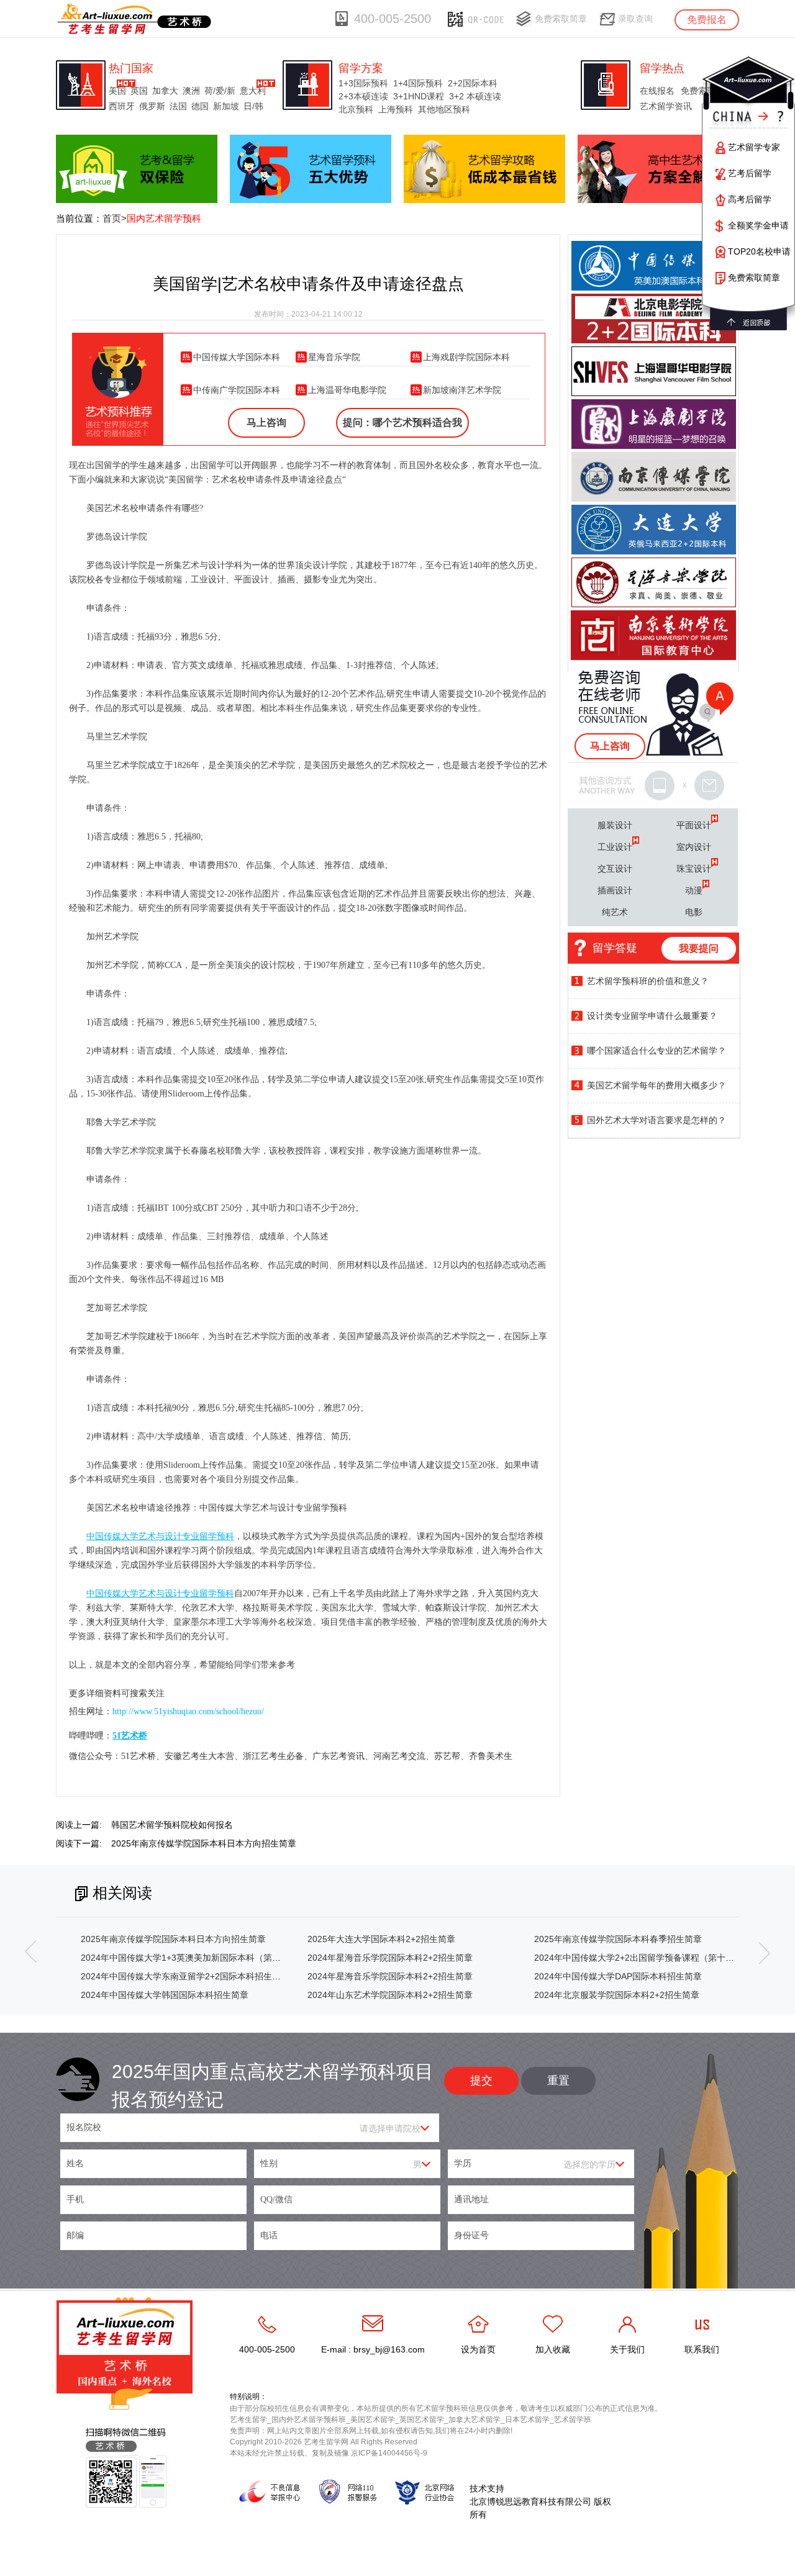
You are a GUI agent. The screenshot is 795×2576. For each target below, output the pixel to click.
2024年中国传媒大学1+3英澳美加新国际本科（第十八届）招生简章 (211, 1958)
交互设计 (615, 869)
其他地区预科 (444, 109)
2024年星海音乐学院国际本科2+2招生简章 (390, 1958)
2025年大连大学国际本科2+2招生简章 (381, 1939)
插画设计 (615, 890)
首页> (115, 218)
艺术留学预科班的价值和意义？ (648, 981)
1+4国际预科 (418, 83)
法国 (178, 106)
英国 (139, 91)
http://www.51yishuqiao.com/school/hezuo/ (188, 1711)
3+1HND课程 (419, 96)
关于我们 (627, 2349)
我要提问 (699, 948)
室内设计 (694, 847)
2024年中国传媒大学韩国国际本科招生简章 (165, 1995)
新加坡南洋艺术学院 (462, 390)
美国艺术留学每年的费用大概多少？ (656, 1085)
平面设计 (694, 825)
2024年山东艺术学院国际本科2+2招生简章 (390, 1995)
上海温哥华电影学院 (347, 390)
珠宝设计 (694, 869)
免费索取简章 (561, 19)
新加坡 (226, 106)
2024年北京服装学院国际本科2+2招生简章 (617, 1995)
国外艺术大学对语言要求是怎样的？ (656, 1120)
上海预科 (396, 109)
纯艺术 (615, 912)
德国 (200, 106)
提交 (481, 2081)
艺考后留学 (750, 173)
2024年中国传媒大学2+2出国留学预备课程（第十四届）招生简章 (660, 1958)
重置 (558, 2081)
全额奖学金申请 (758, 225)
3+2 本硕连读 (475, 96)
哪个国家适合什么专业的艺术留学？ (656, 1051)
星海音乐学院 (334, 357)
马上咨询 (266, 423)
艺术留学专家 (754, 147)
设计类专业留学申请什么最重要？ (652, 1016)
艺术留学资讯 (666, 106)
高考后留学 (750, 199)
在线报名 (657, 91)
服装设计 (615, 825)
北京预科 (356, 109)
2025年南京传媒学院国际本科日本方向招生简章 (204, 1843)
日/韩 (253, 106)
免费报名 (707, 20)
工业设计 (615, 847)
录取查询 (635, 19)
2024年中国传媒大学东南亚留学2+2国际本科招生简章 (185, 1976)
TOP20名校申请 (759, 251)
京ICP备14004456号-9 (389, 2453)
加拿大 (165, 91)
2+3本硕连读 (363, 96)
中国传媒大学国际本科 (237, 357)
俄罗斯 (152, 106)
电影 (694, 912)
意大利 (253, 91)
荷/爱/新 (220, 91)
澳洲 (191, 91)
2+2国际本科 (473, 83)
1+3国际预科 (363, 83)
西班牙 (122, 106)
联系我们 (702, 2349)
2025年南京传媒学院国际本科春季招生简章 (618, 1939)
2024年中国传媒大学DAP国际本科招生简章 (618, 1976)
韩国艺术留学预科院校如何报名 (172, 1825)
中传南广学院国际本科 (237, 390)
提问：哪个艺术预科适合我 (402, 423)
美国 (117, 91)
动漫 (694, 890)
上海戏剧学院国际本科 (466, 357)
